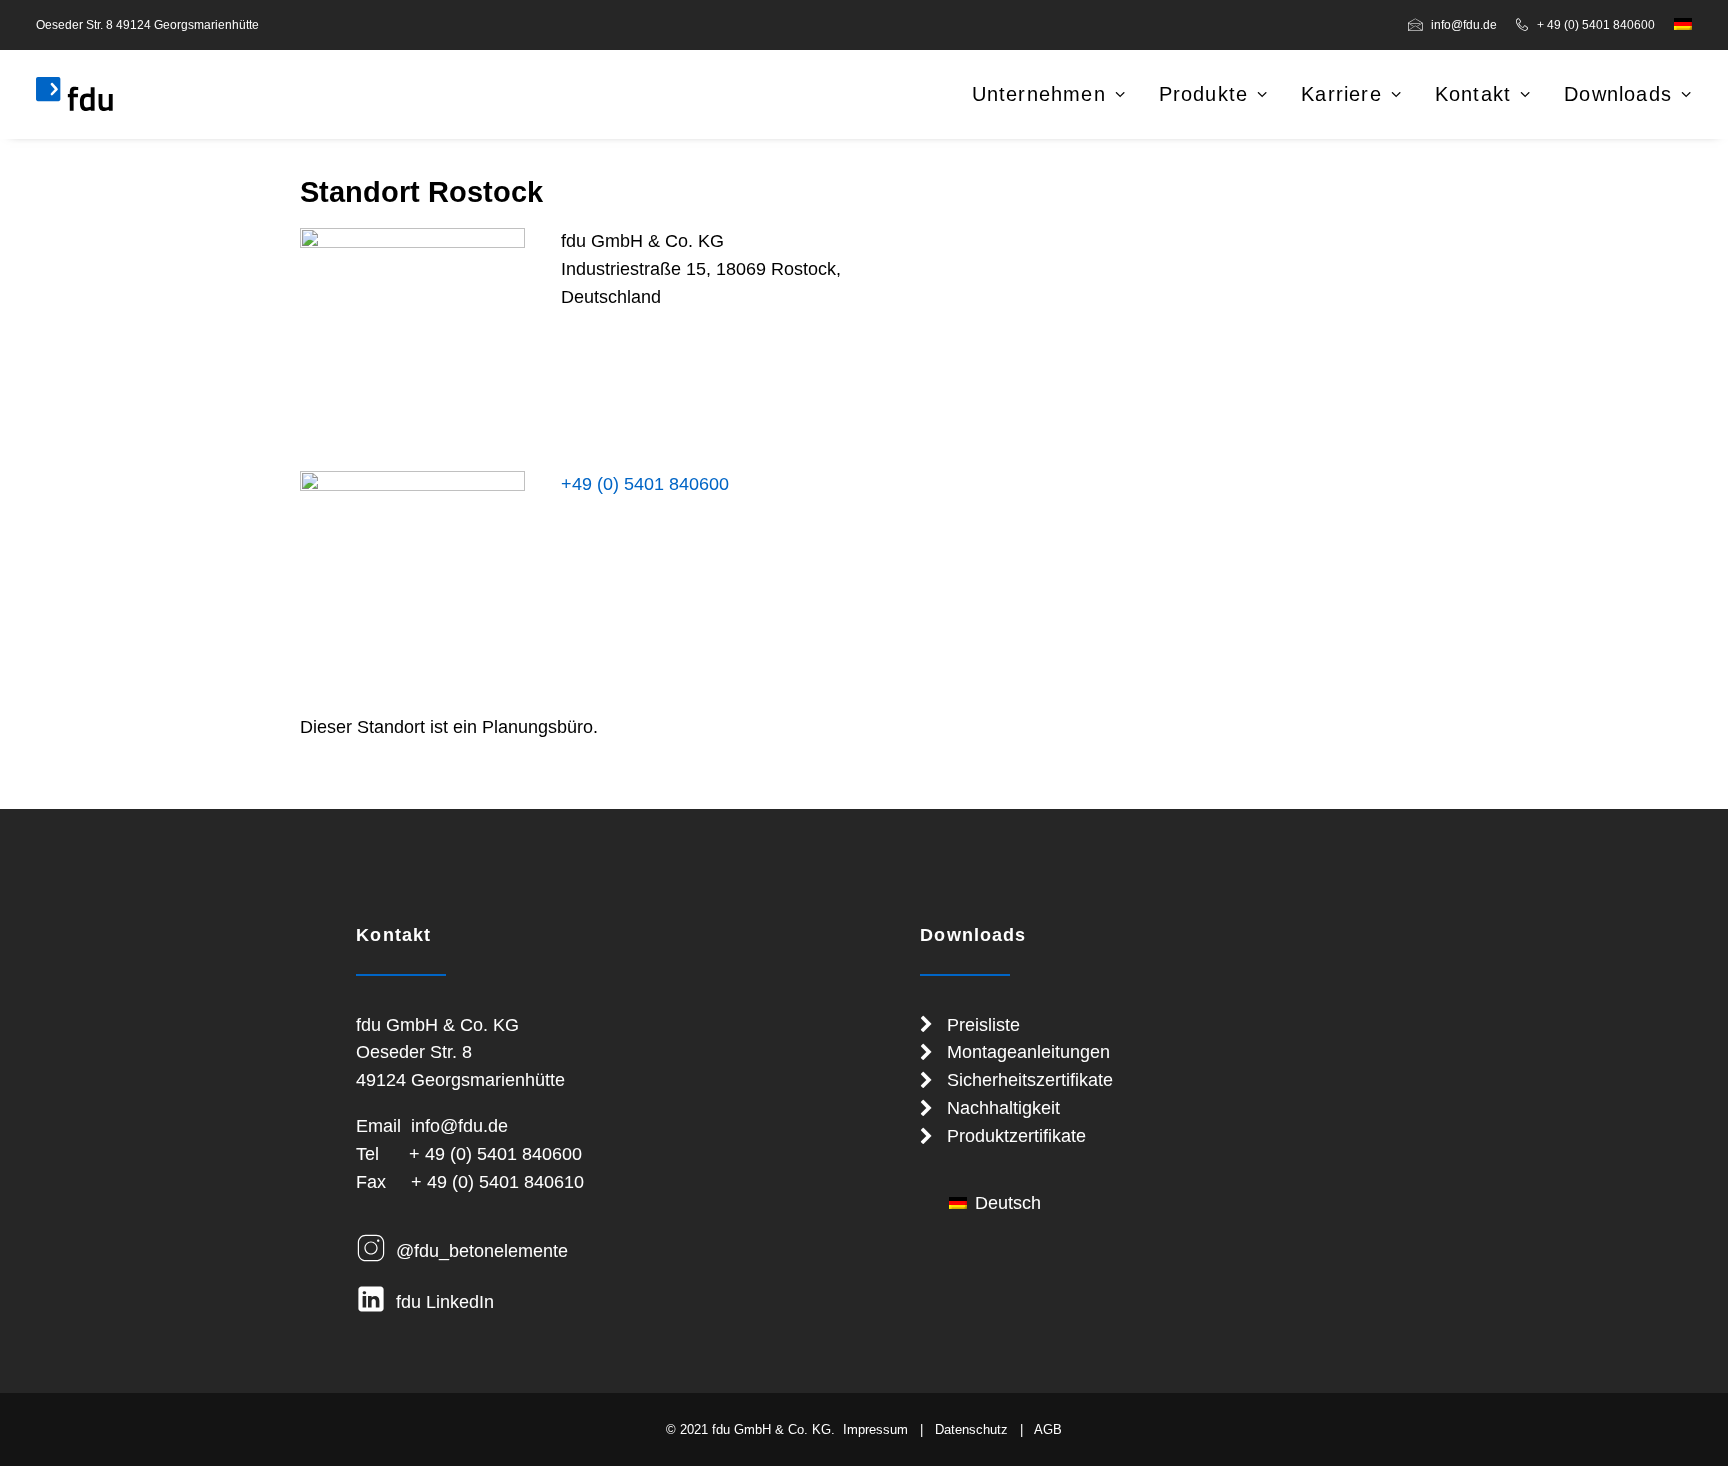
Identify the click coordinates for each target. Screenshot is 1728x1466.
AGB (1048, 1429)
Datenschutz (971, 1429)
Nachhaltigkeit (1003, 1108)
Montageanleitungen (1028, 1052)
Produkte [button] (1204, 94)
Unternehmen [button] (1039, 94)
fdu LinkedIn (445, 1302)
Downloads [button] (1618, 94)
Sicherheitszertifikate (1030, 1080)
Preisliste (983, 1025)
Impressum (875, 1429)
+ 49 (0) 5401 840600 (1596, 25)
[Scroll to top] (1687, 1424)
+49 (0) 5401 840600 (645, 484)
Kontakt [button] (1473, 94)
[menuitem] (1456, 25)
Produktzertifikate (1016, 1136)
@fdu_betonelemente (482, 1251)
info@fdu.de (1464, 25)
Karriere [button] (1341, 94)
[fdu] (74, 94)
